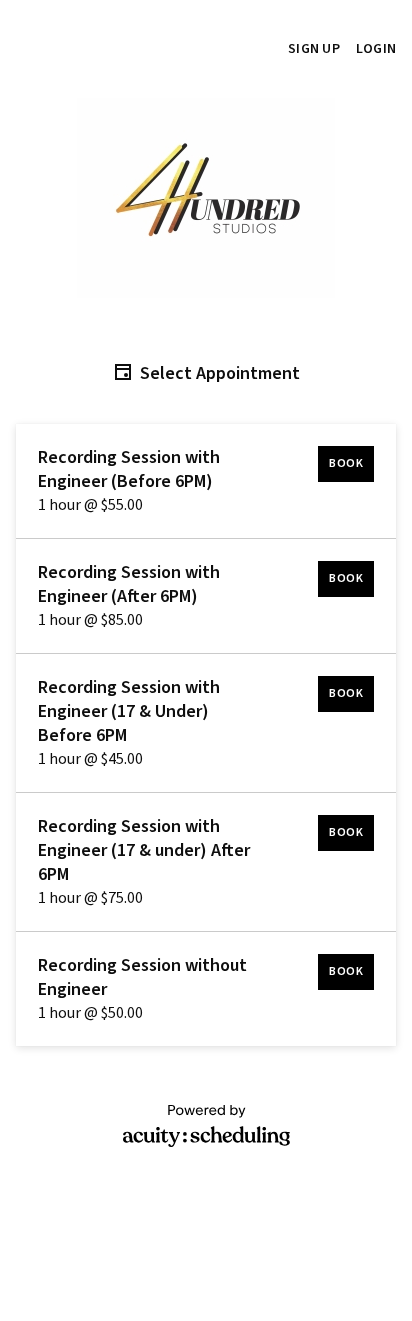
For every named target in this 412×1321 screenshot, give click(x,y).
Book (346, 463)
